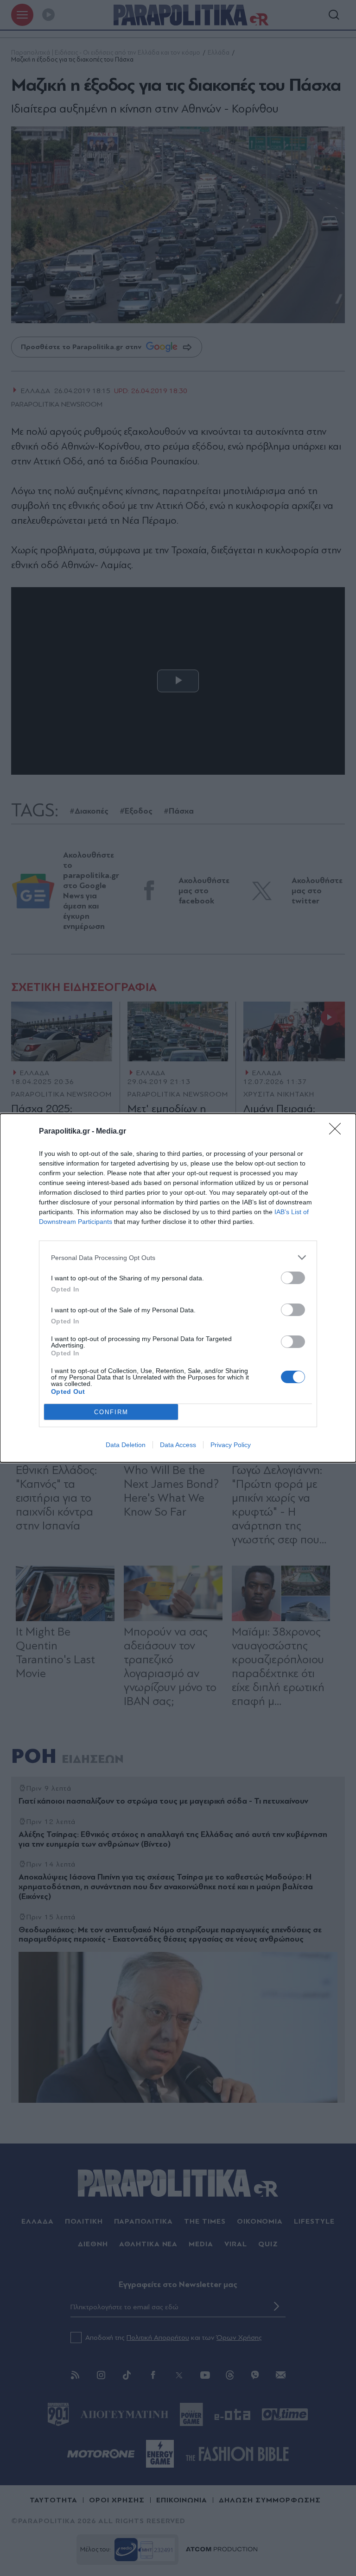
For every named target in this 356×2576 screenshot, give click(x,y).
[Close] (338, 1132)
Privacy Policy (231, 1445)
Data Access (178, 1445)
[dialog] (178, 1288)
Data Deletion (126, 1445)
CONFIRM (111, 1412)
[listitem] (178, 1257)
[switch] (293, 1278)
